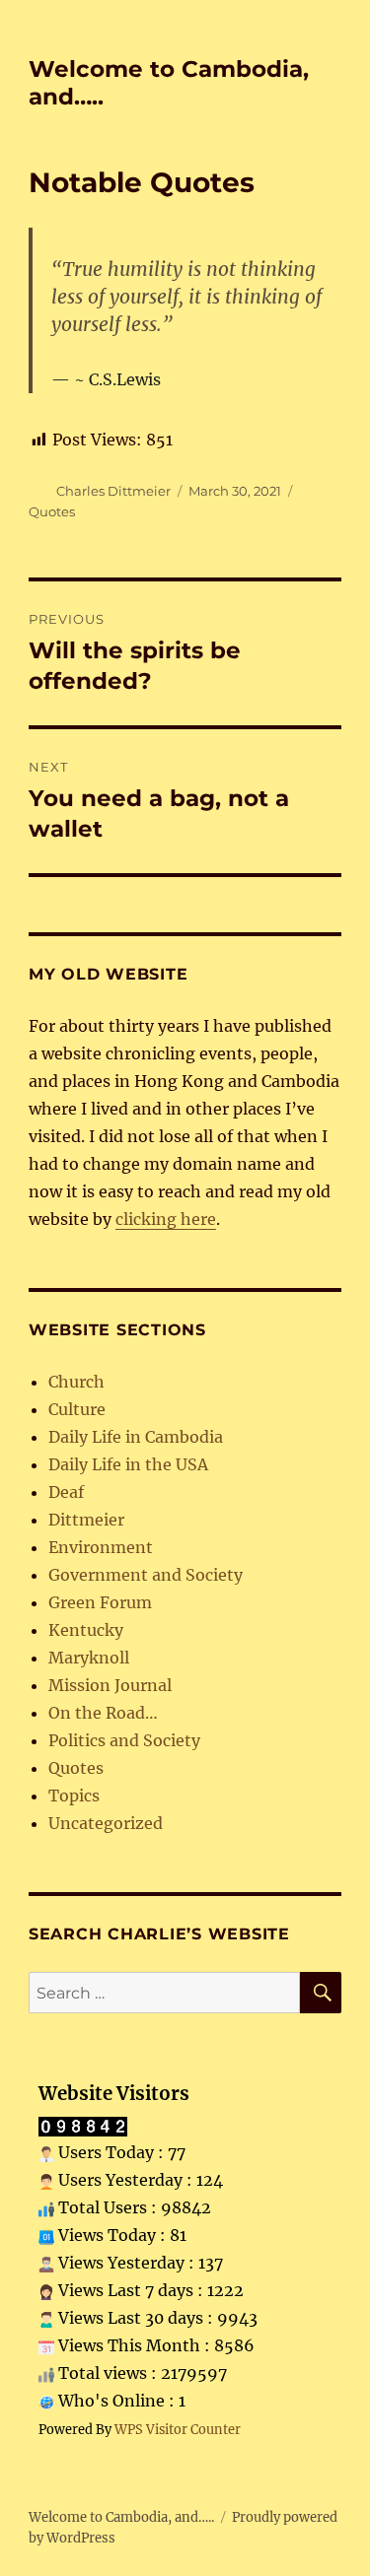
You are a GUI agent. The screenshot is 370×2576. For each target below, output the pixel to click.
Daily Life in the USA (128, 1464)
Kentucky (86, 1630)
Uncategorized (106, 1823)
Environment (101, 1547)
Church (76, 1382)
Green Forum (100, 1602)
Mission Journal (110, 1685)
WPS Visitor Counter (178, 2429)
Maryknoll (89, 1658)
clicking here (166, 1219)
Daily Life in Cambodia (136, 1437)
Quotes (52, 511)
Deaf (66, 1492)
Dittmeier (86, 1520)
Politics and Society (124, 1740)
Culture (77, 1409)
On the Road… (103, 1713)
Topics (74, 1796)
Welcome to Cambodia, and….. (121, 2517)
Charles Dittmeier (113, 491)
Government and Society (146, 1575)
